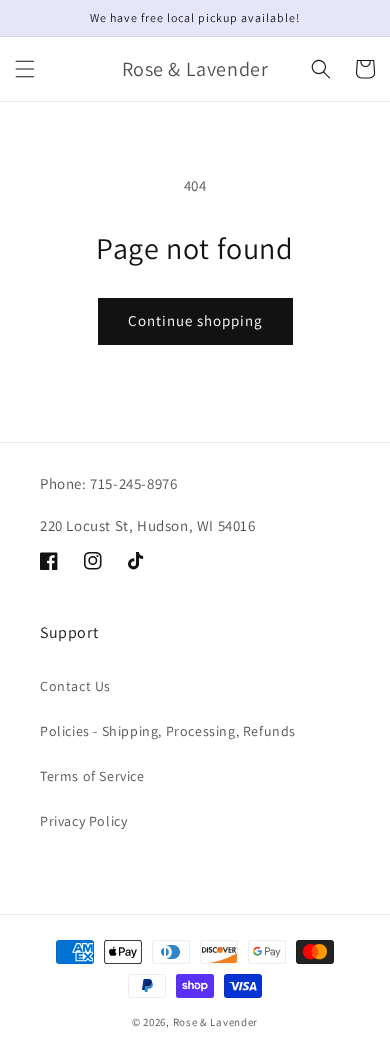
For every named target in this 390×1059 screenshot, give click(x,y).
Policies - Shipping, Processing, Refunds (168, 731)
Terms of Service (92, 776)
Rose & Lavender (216, 1022)
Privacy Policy (83, 821)
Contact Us (75, 686)
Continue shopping (195, 320)
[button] (25, 69)
